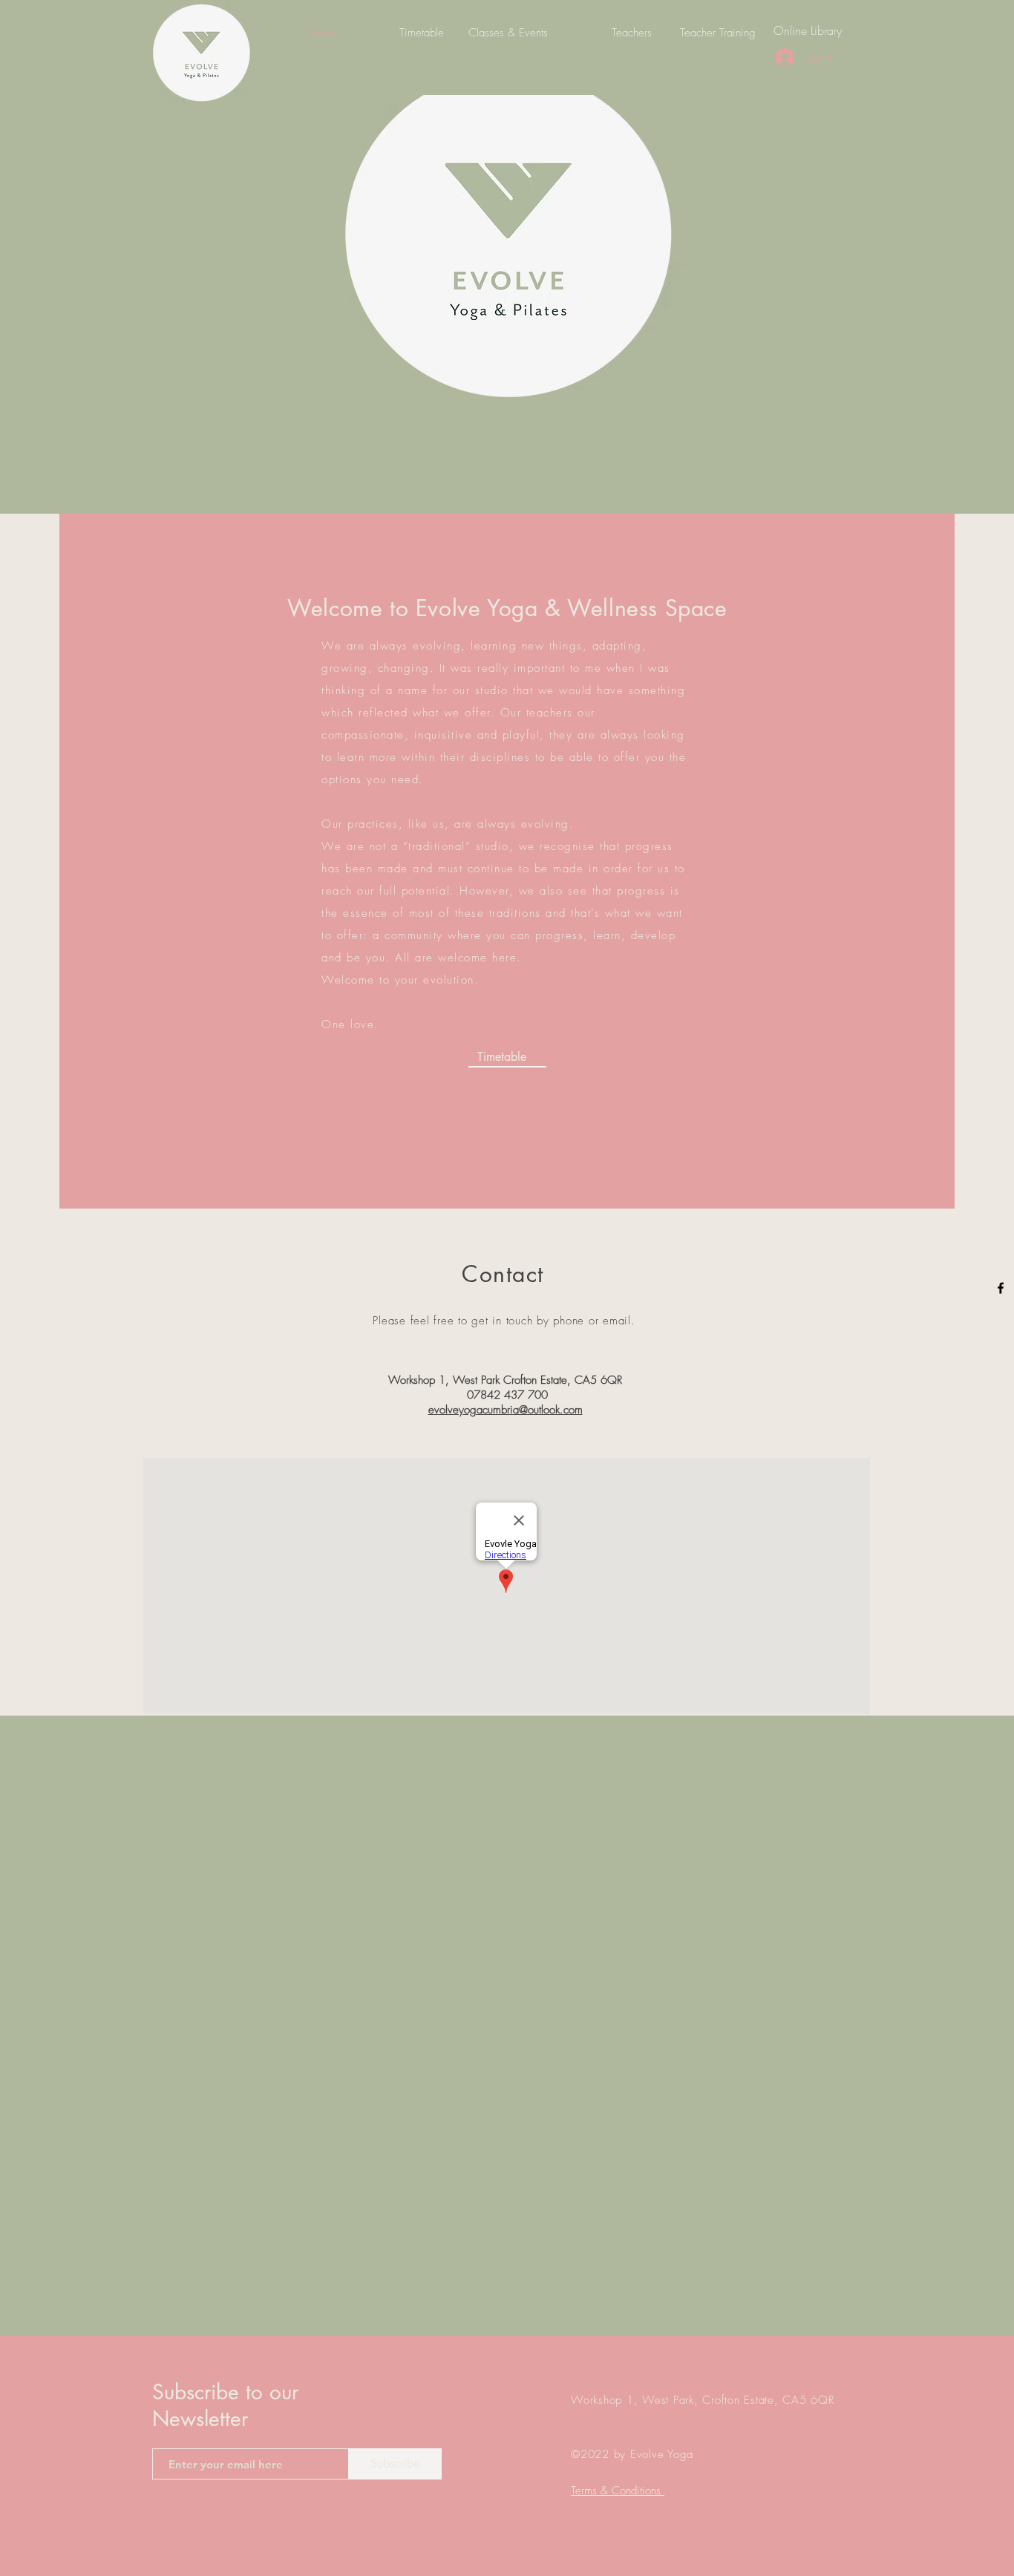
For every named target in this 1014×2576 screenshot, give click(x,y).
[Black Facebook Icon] (1001, 1288)
